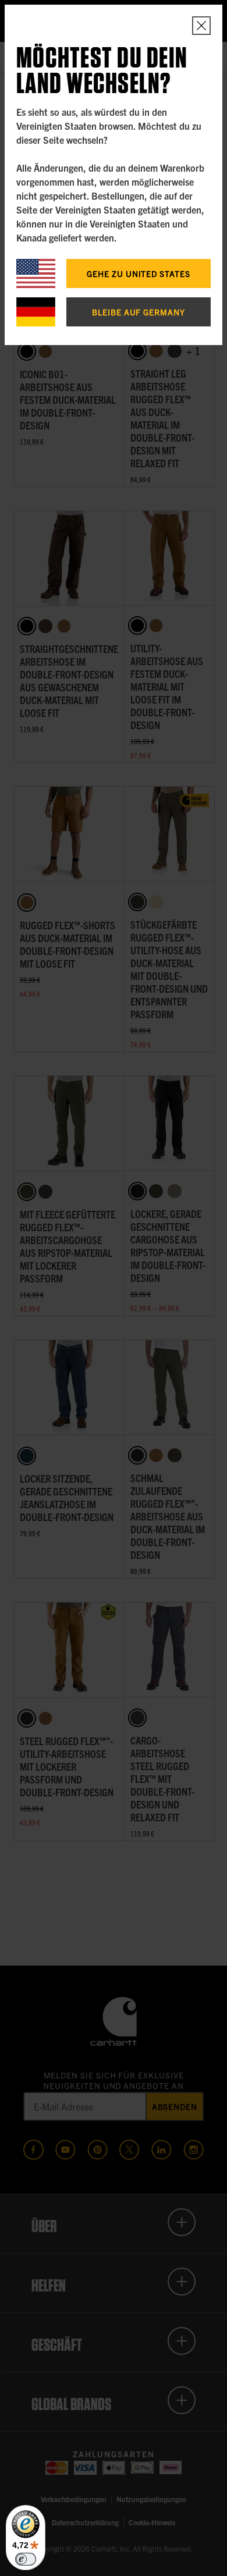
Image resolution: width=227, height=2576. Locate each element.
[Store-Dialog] (201, 26)
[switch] (26, 2559)
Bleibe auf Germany (139, 312)
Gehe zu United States (139, 273)
